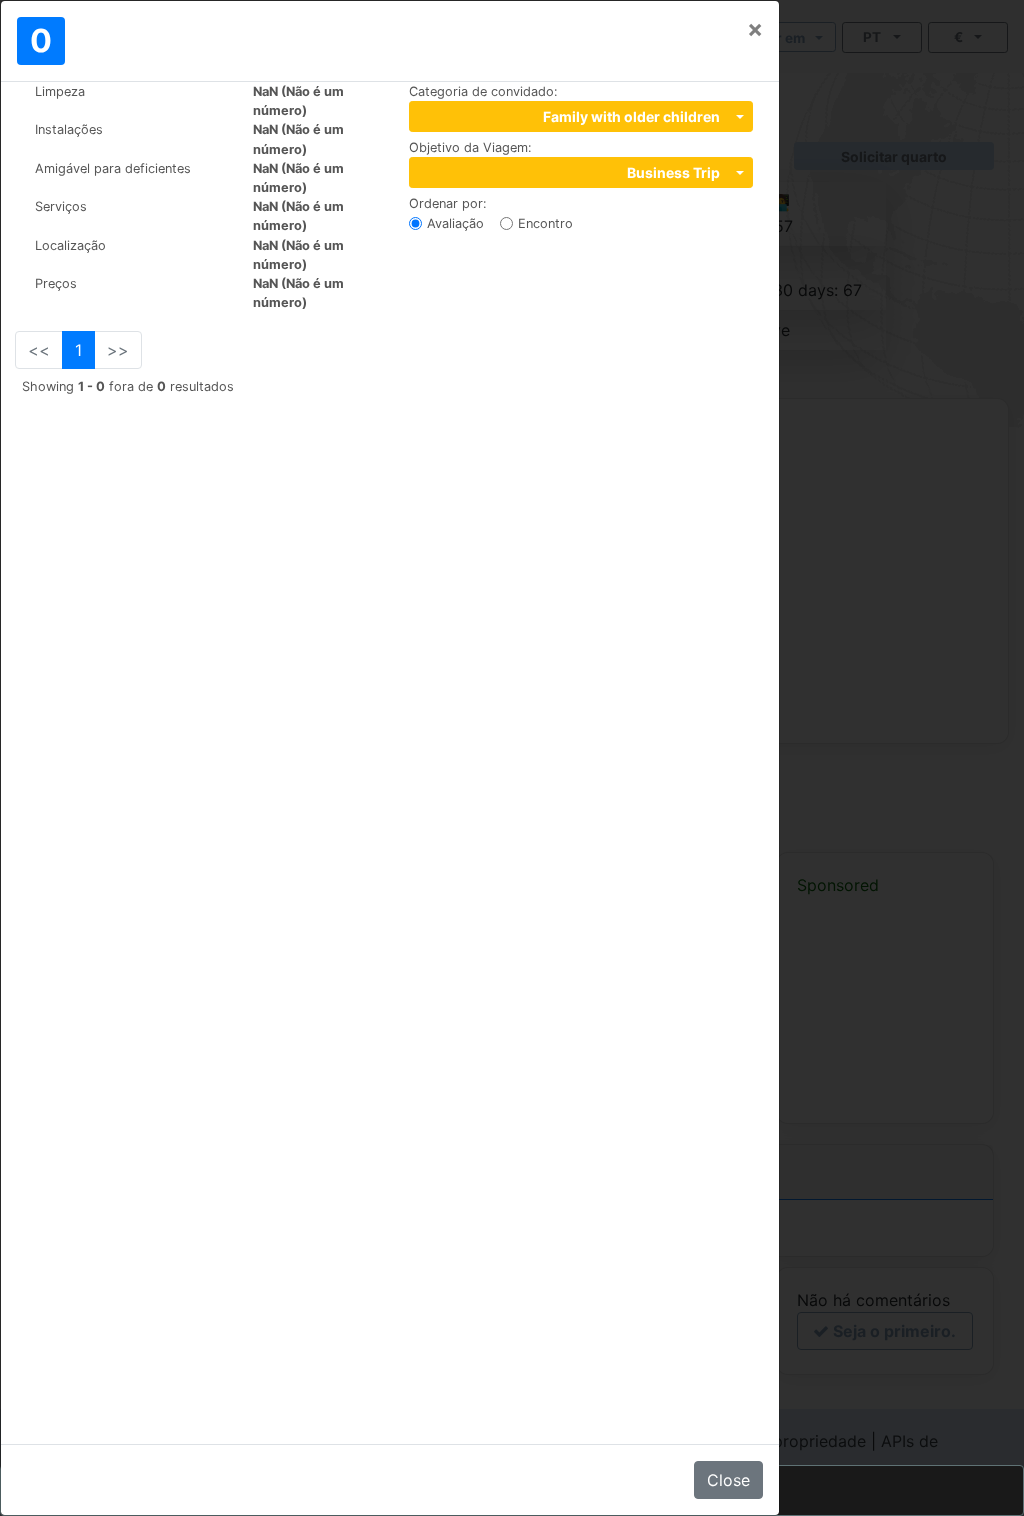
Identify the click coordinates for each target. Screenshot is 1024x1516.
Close (728, 1480)
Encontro (545, 223)
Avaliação (455, 223)
